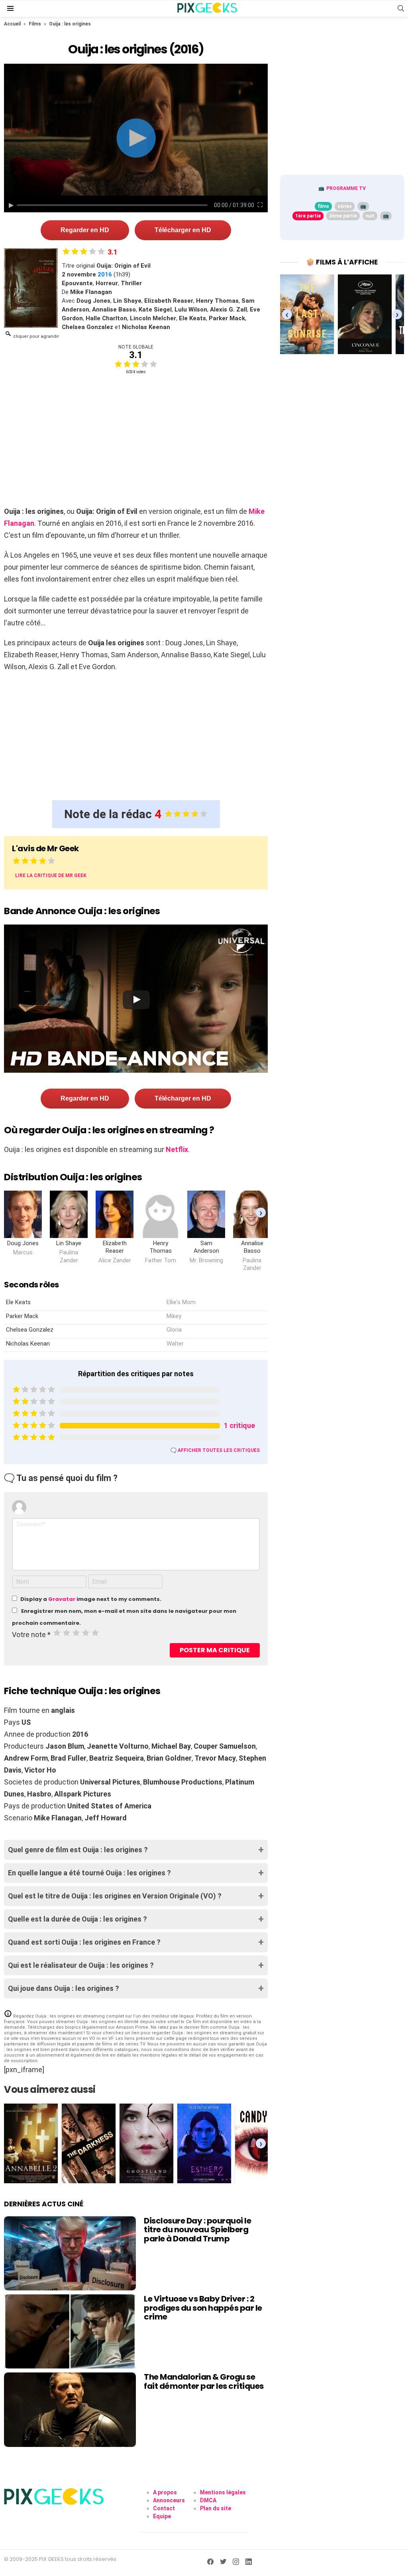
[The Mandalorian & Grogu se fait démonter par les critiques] (70, 2409)
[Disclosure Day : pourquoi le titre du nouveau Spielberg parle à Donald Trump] (70, 2253)
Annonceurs (169, 2500)
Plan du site (216, 2508)
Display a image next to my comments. (91, 1599)
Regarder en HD (85, 230)
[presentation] (261, 1213)
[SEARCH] (401, 8)
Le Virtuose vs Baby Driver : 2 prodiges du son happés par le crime (203, 2308)
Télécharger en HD (183, 230)
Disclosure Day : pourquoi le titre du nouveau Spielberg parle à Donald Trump (197, 2230)
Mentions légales (223, 2492)
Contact (164, 2508)
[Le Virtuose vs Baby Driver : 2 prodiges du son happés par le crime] (70, 2331)
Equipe (162, 2516)
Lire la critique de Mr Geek (51, 876)
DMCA (208, 2500)
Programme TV (346, 188)
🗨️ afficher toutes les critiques (215, 1450)
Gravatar (62, 1599)
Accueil (12, 24)
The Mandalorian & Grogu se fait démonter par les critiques (204, 2381)
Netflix (177, 1149)
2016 (105, 274)
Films (35, 24)
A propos (165, 2492)
